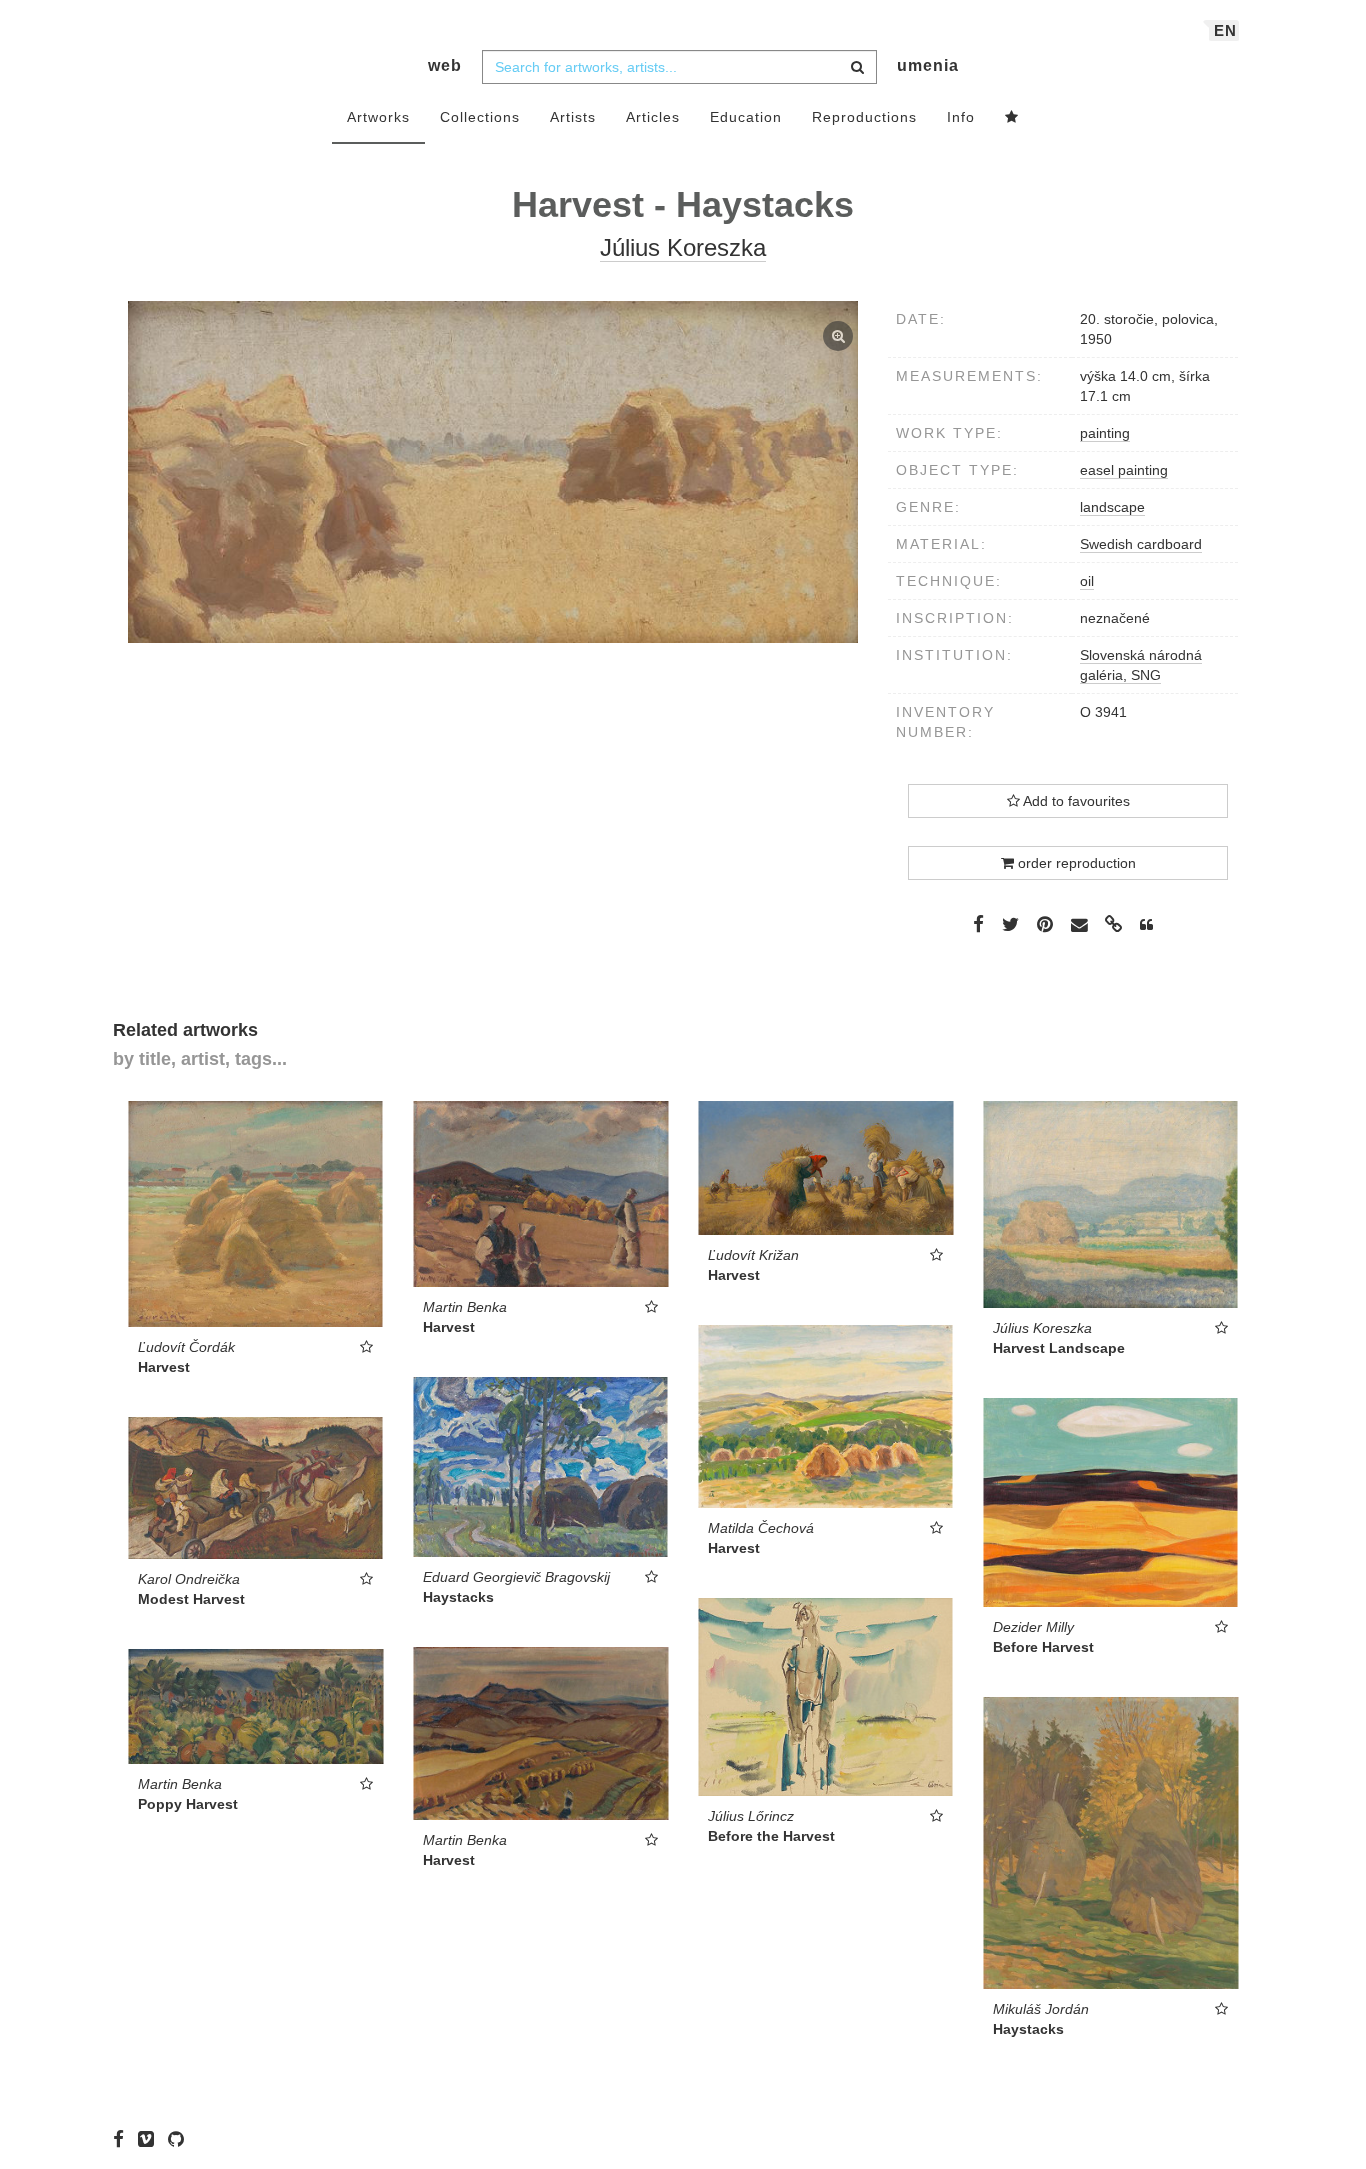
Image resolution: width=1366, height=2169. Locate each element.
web (445, 65)
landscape (1112, 507)
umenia (928, 65)
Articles (653, 117)
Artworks (378, 117)
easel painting (1124, 470)
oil (1087, 581)
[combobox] (679, 67)
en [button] (1225, 30)
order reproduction (1075, 863)
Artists (573, 117)
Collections (480, 117)
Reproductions (864, 117)
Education (746, 117)
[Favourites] (1012, 118)
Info (961, 117)
